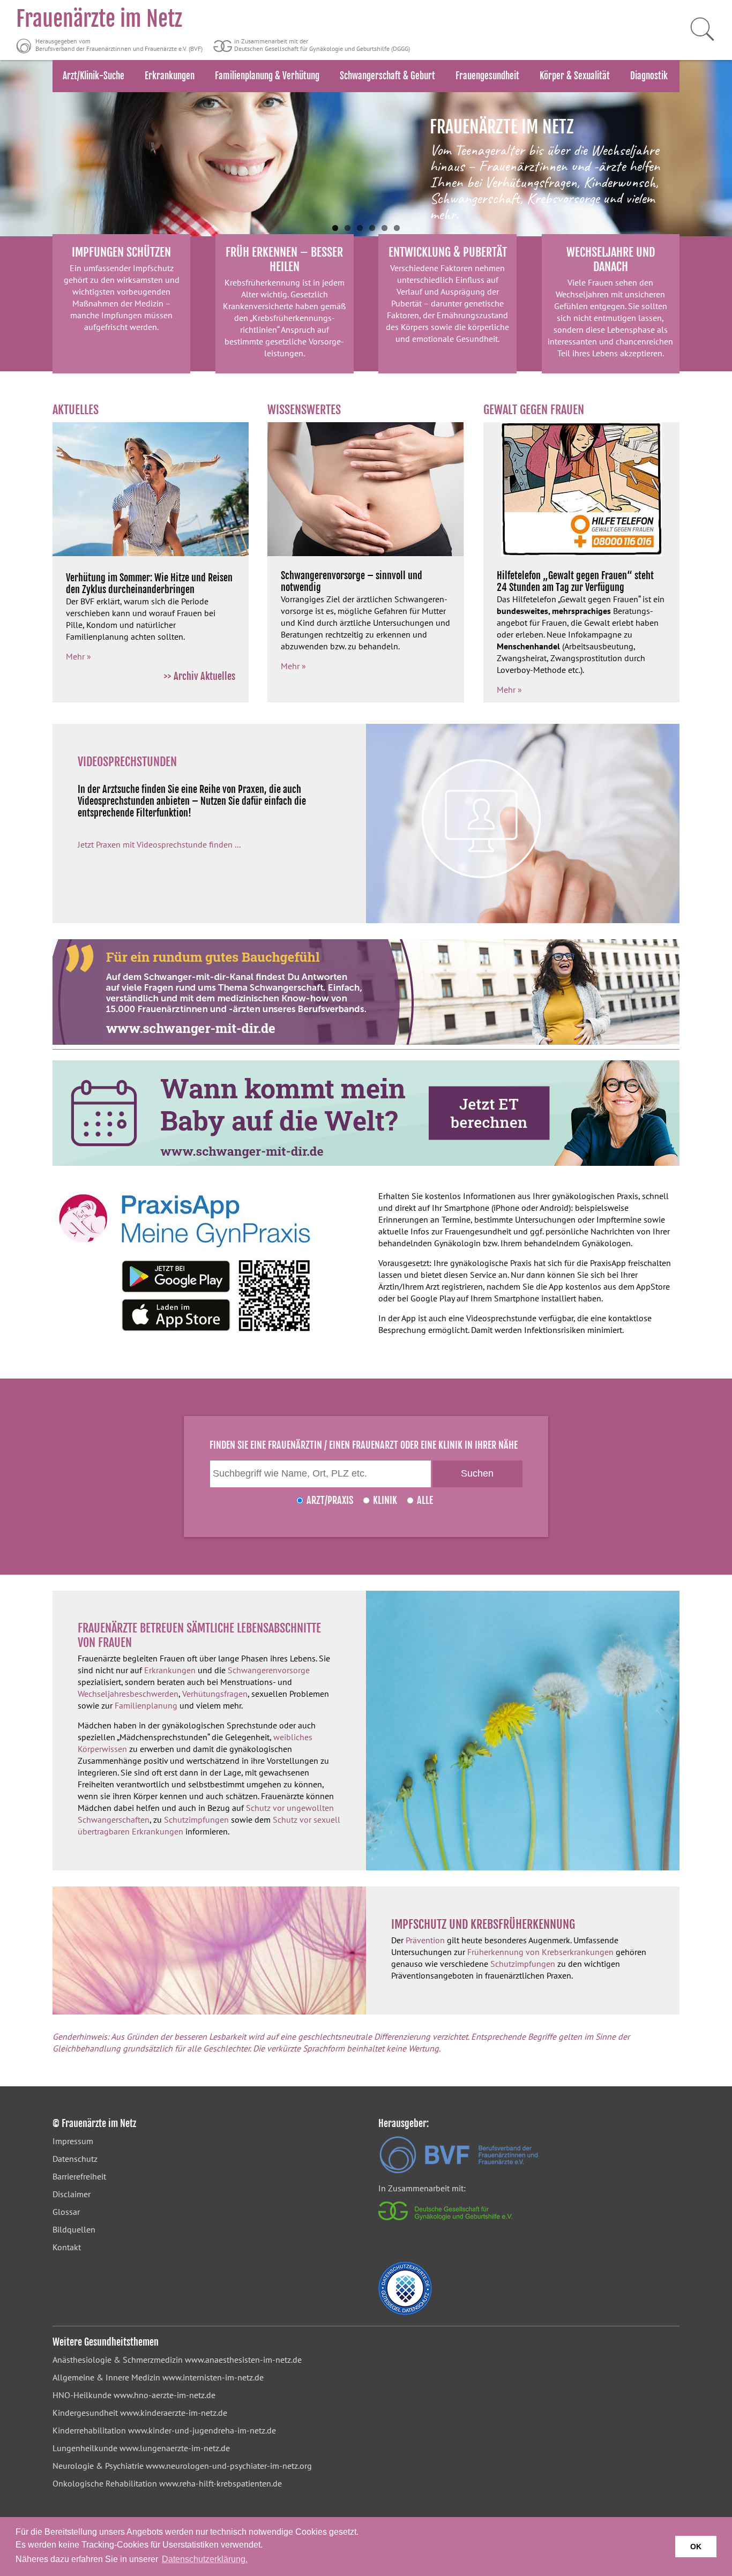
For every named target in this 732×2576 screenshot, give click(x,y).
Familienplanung (146, 1705)
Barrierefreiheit (79, 2176)
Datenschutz (75, 2159)
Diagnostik (649, 76)
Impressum (73, 2141)
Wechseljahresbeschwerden (128, 1694)
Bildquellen (74, 2229)
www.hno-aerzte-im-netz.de (165, 2395)
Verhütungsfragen (215, 1694)
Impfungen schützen (121, 252)
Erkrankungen (170, 76)
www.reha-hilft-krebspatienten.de (221, 2483)
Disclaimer (72, 2194)
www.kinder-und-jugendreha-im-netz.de (202, 2430)
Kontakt (67, 2247)
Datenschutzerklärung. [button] (205, 2559)
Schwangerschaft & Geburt (387, 76)
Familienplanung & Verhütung (267, 76)
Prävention (425, 1940)
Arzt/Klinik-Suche (94, 76)
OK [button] (696, 2547)
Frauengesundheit (487, 76)
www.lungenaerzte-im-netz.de (175, 2448)
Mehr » (79, 656)
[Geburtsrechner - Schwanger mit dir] (366, 1113)
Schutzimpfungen (196, 1819)
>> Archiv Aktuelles (200, 676)
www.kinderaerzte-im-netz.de (174, 2413)
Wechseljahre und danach (611, 259)
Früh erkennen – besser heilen (284, 259)
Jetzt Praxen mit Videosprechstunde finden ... (159, 844)
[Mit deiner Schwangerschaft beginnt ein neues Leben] (366, 992)
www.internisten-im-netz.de (213, 2377)
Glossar (66, 2212)
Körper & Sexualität (575, 76)
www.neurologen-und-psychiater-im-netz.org (229, 2466)
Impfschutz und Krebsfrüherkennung (483, 1924)
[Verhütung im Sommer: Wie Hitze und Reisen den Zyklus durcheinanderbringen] (151, 553)
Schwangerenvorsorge (269, 1670)
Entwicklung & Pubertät (448, 252)
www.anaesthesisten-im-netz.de (243, 2360)
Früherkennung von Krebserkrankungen (540, 1952)
